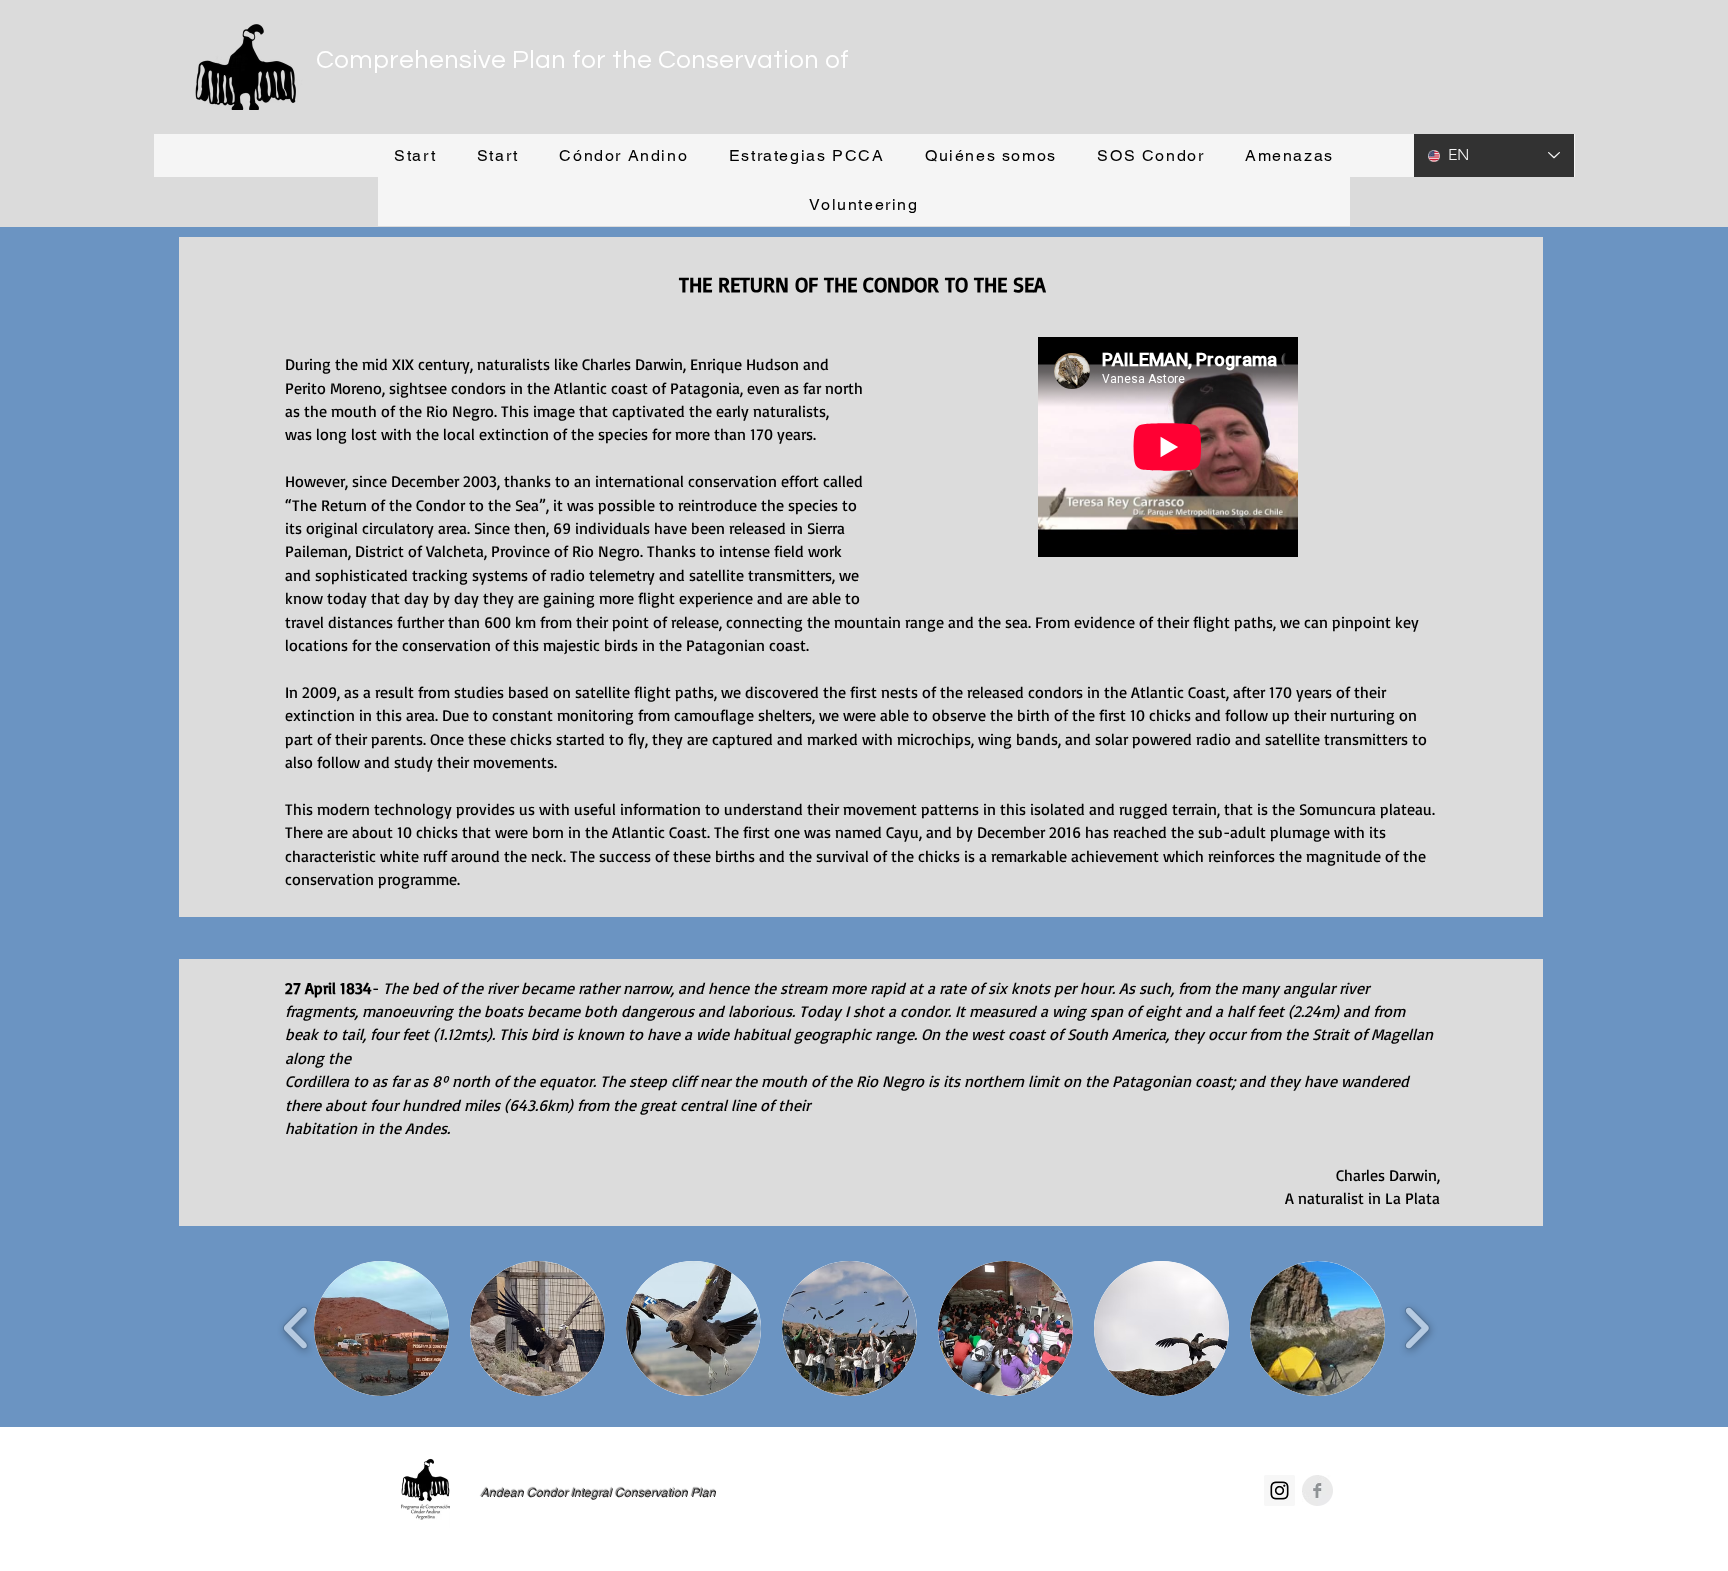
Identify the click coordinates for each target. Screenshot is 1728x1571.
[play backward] (296, 1328)
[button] (623, 156)
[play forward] (1416, 1328)
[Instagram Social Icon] (1279, 1490)
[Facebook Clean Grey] (1317, 1490)
